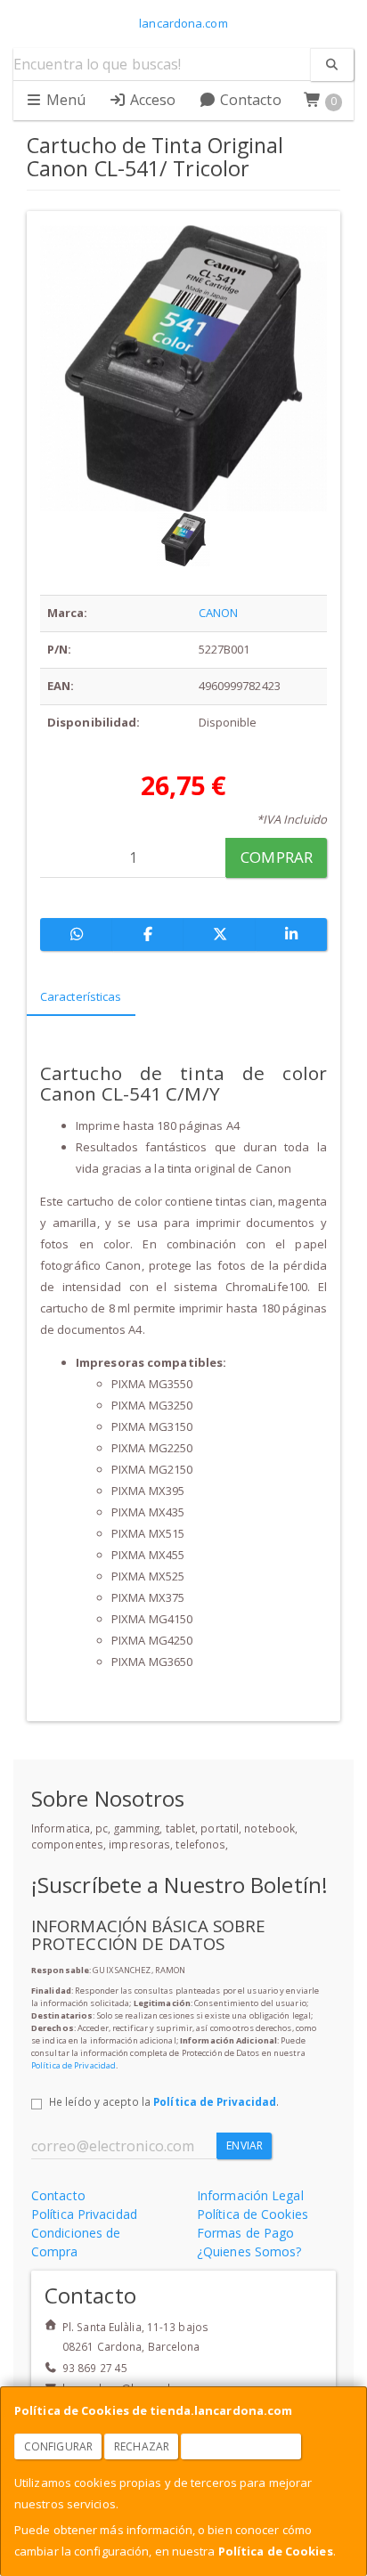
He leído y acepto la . (164, 2101)
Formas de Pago (245, 2233)
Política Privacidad (84, 2214)
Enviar (245, 2145)
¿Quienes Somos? (249, 2251)
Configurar (58, 2446)
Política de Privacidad (73, 2065)
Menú (65, 100)
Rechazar (142, 2446)
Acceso (151, 100)
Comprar (277, 857)
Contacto (249, 100)
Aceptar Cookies (241, 2446)
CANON (219, 613)
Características (81, 996)
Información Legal (250, 2195)
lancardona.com (183, 23)
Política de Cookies (276, 2551)
